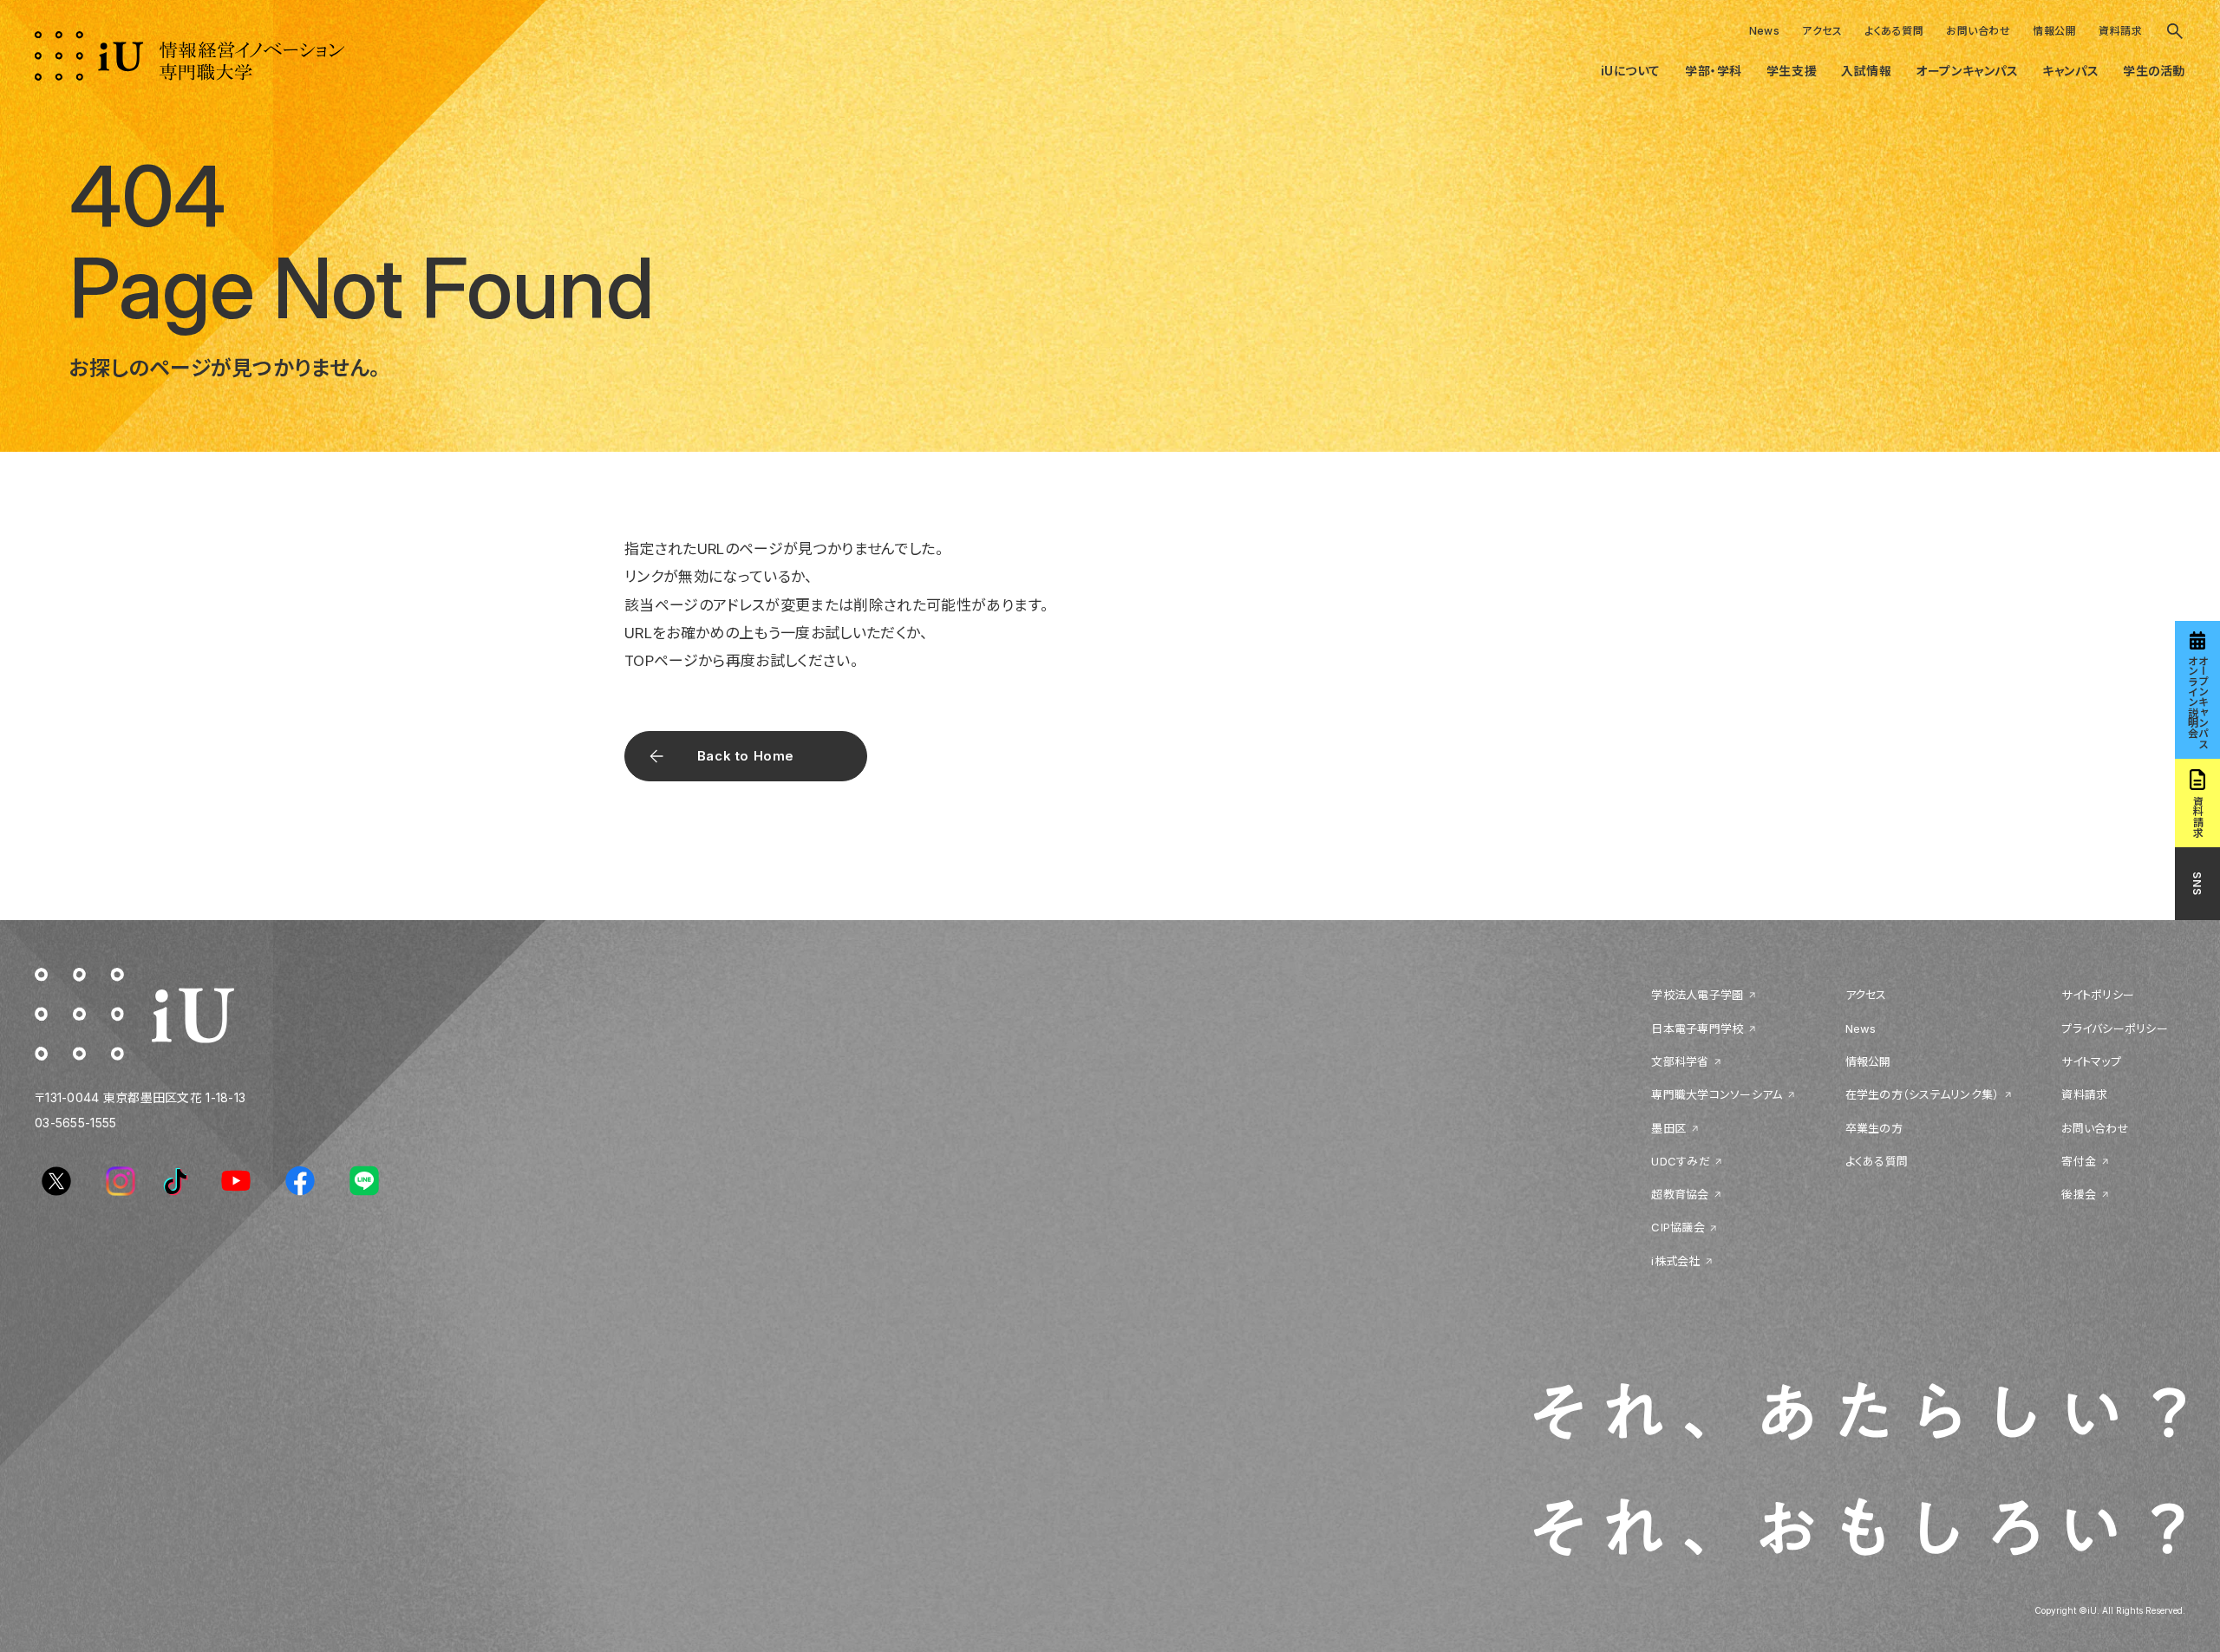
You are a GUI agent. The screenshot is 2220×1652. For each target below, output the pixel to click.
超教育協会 (1680, 1194)
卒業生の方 (1874, 1128)
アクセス (1822, 31)
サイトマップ (2091, 1061)
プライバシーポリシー (2115, 1028)
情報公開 (2054, 31)
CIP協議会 (1678, 1227)
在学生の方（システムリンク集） (1923, 1094)
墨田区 (1668, 1128)
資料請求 (2120, 31)
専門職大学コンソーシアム (1717, 1094)
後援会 (2079, 1194)
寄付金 (2079, 1161)
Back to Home (746, 756)
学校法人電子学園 (1697, 995)
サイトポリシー (2098, 995)
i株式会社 (1675, 1261)
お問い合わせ (1978, 31)
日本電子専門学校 (1697, 1028)
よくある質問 (1894, 31)
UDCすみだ (1681, 1161)
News (1765, 31)
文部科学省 (1680, 1061)
